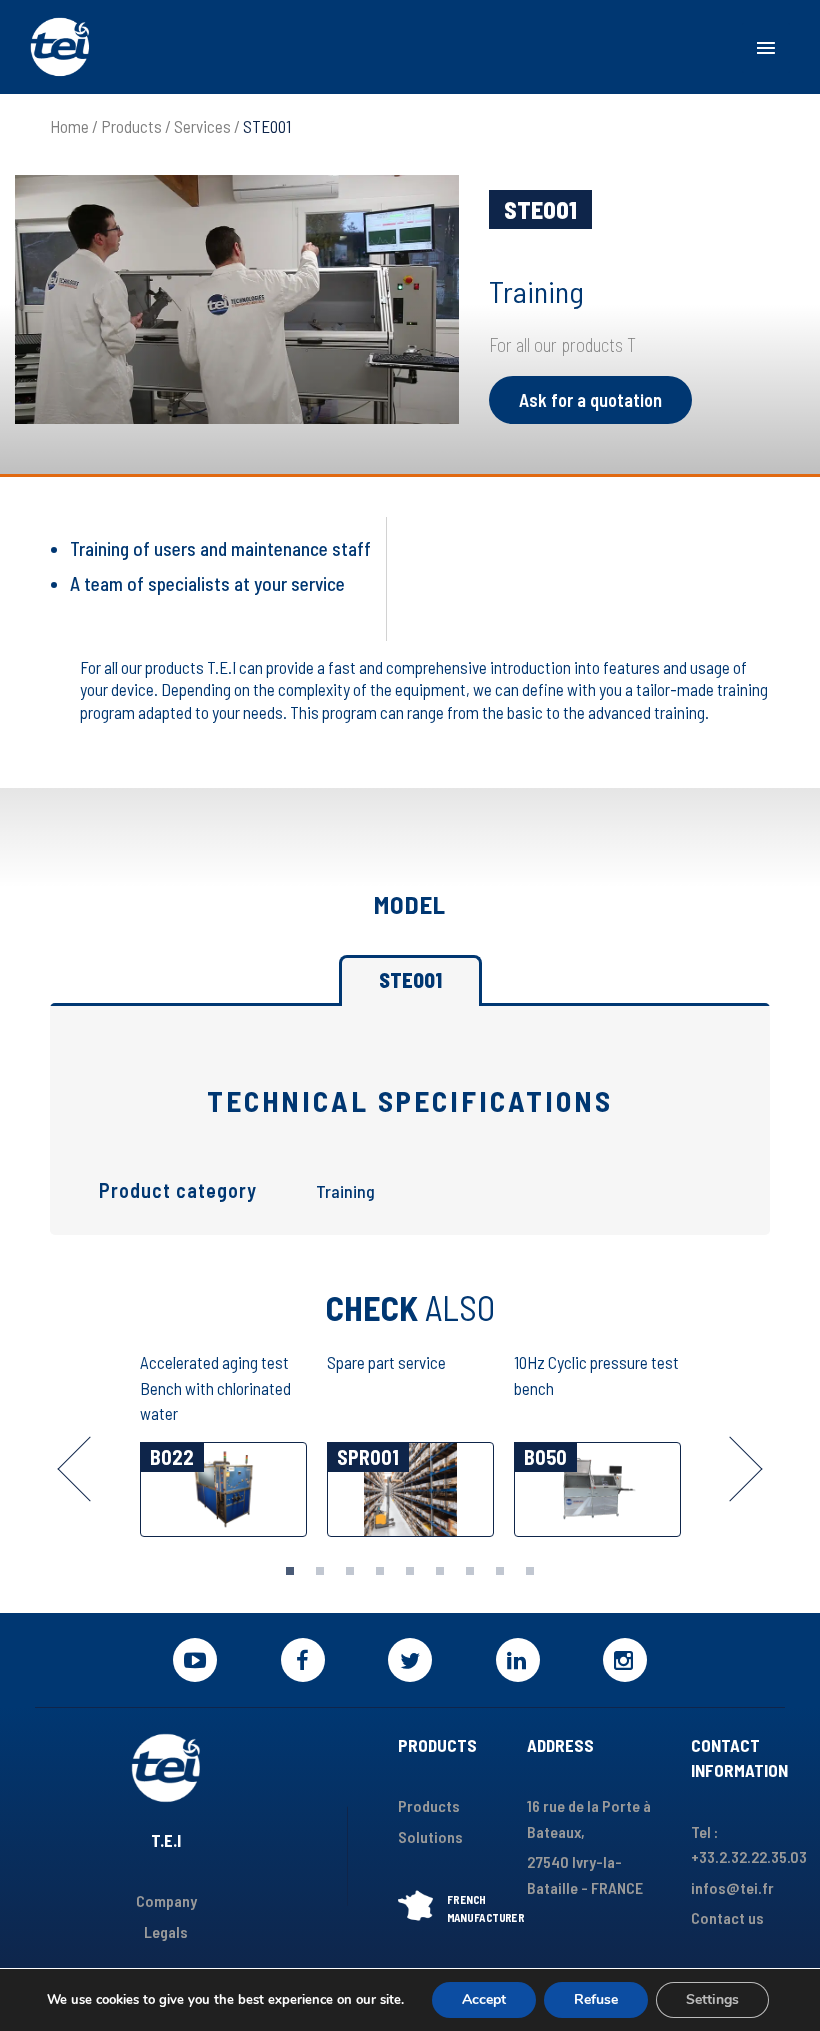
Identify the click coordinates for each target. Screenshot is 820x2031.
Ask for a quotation (590, 400)
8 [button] (500, 1571)
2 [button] (320, 1571)
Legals (166, 1931)
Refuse (596, 1999)
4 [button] (380, 1571)
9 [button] (530, 1571)
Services (202, 126)
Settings (712, 1999)
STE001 (410, 980)
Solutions (430, 1836)
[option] (223, 1446)
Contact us (727, 1917)
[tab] (290, 1571)
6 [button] (440, 1571)
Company (166, 1900)
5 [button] (410, 1571)
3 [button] (350, 1571)
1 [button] (290, 1571)
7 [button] (470, 1571)
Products (131, 126)
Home (69, 126)
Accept (484, 1999)
